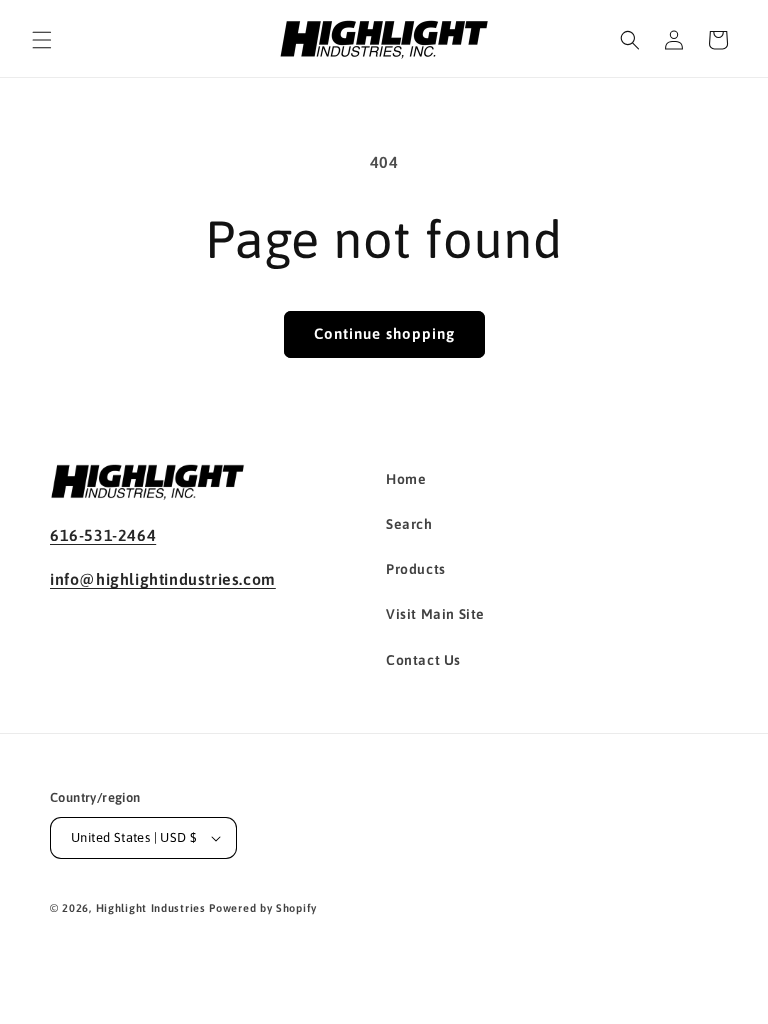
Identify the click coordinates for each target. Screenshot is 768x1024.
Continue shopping (384, 333)
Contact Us (423, 660)
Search (409, 524)
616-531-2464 (103, 535)
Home (406, 479)
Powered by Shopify (263, 908)
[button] (42, 40)
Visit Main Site (435, 614)
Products (416, 569)
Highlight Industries (151, 908)
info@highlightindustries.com (163, 579)
